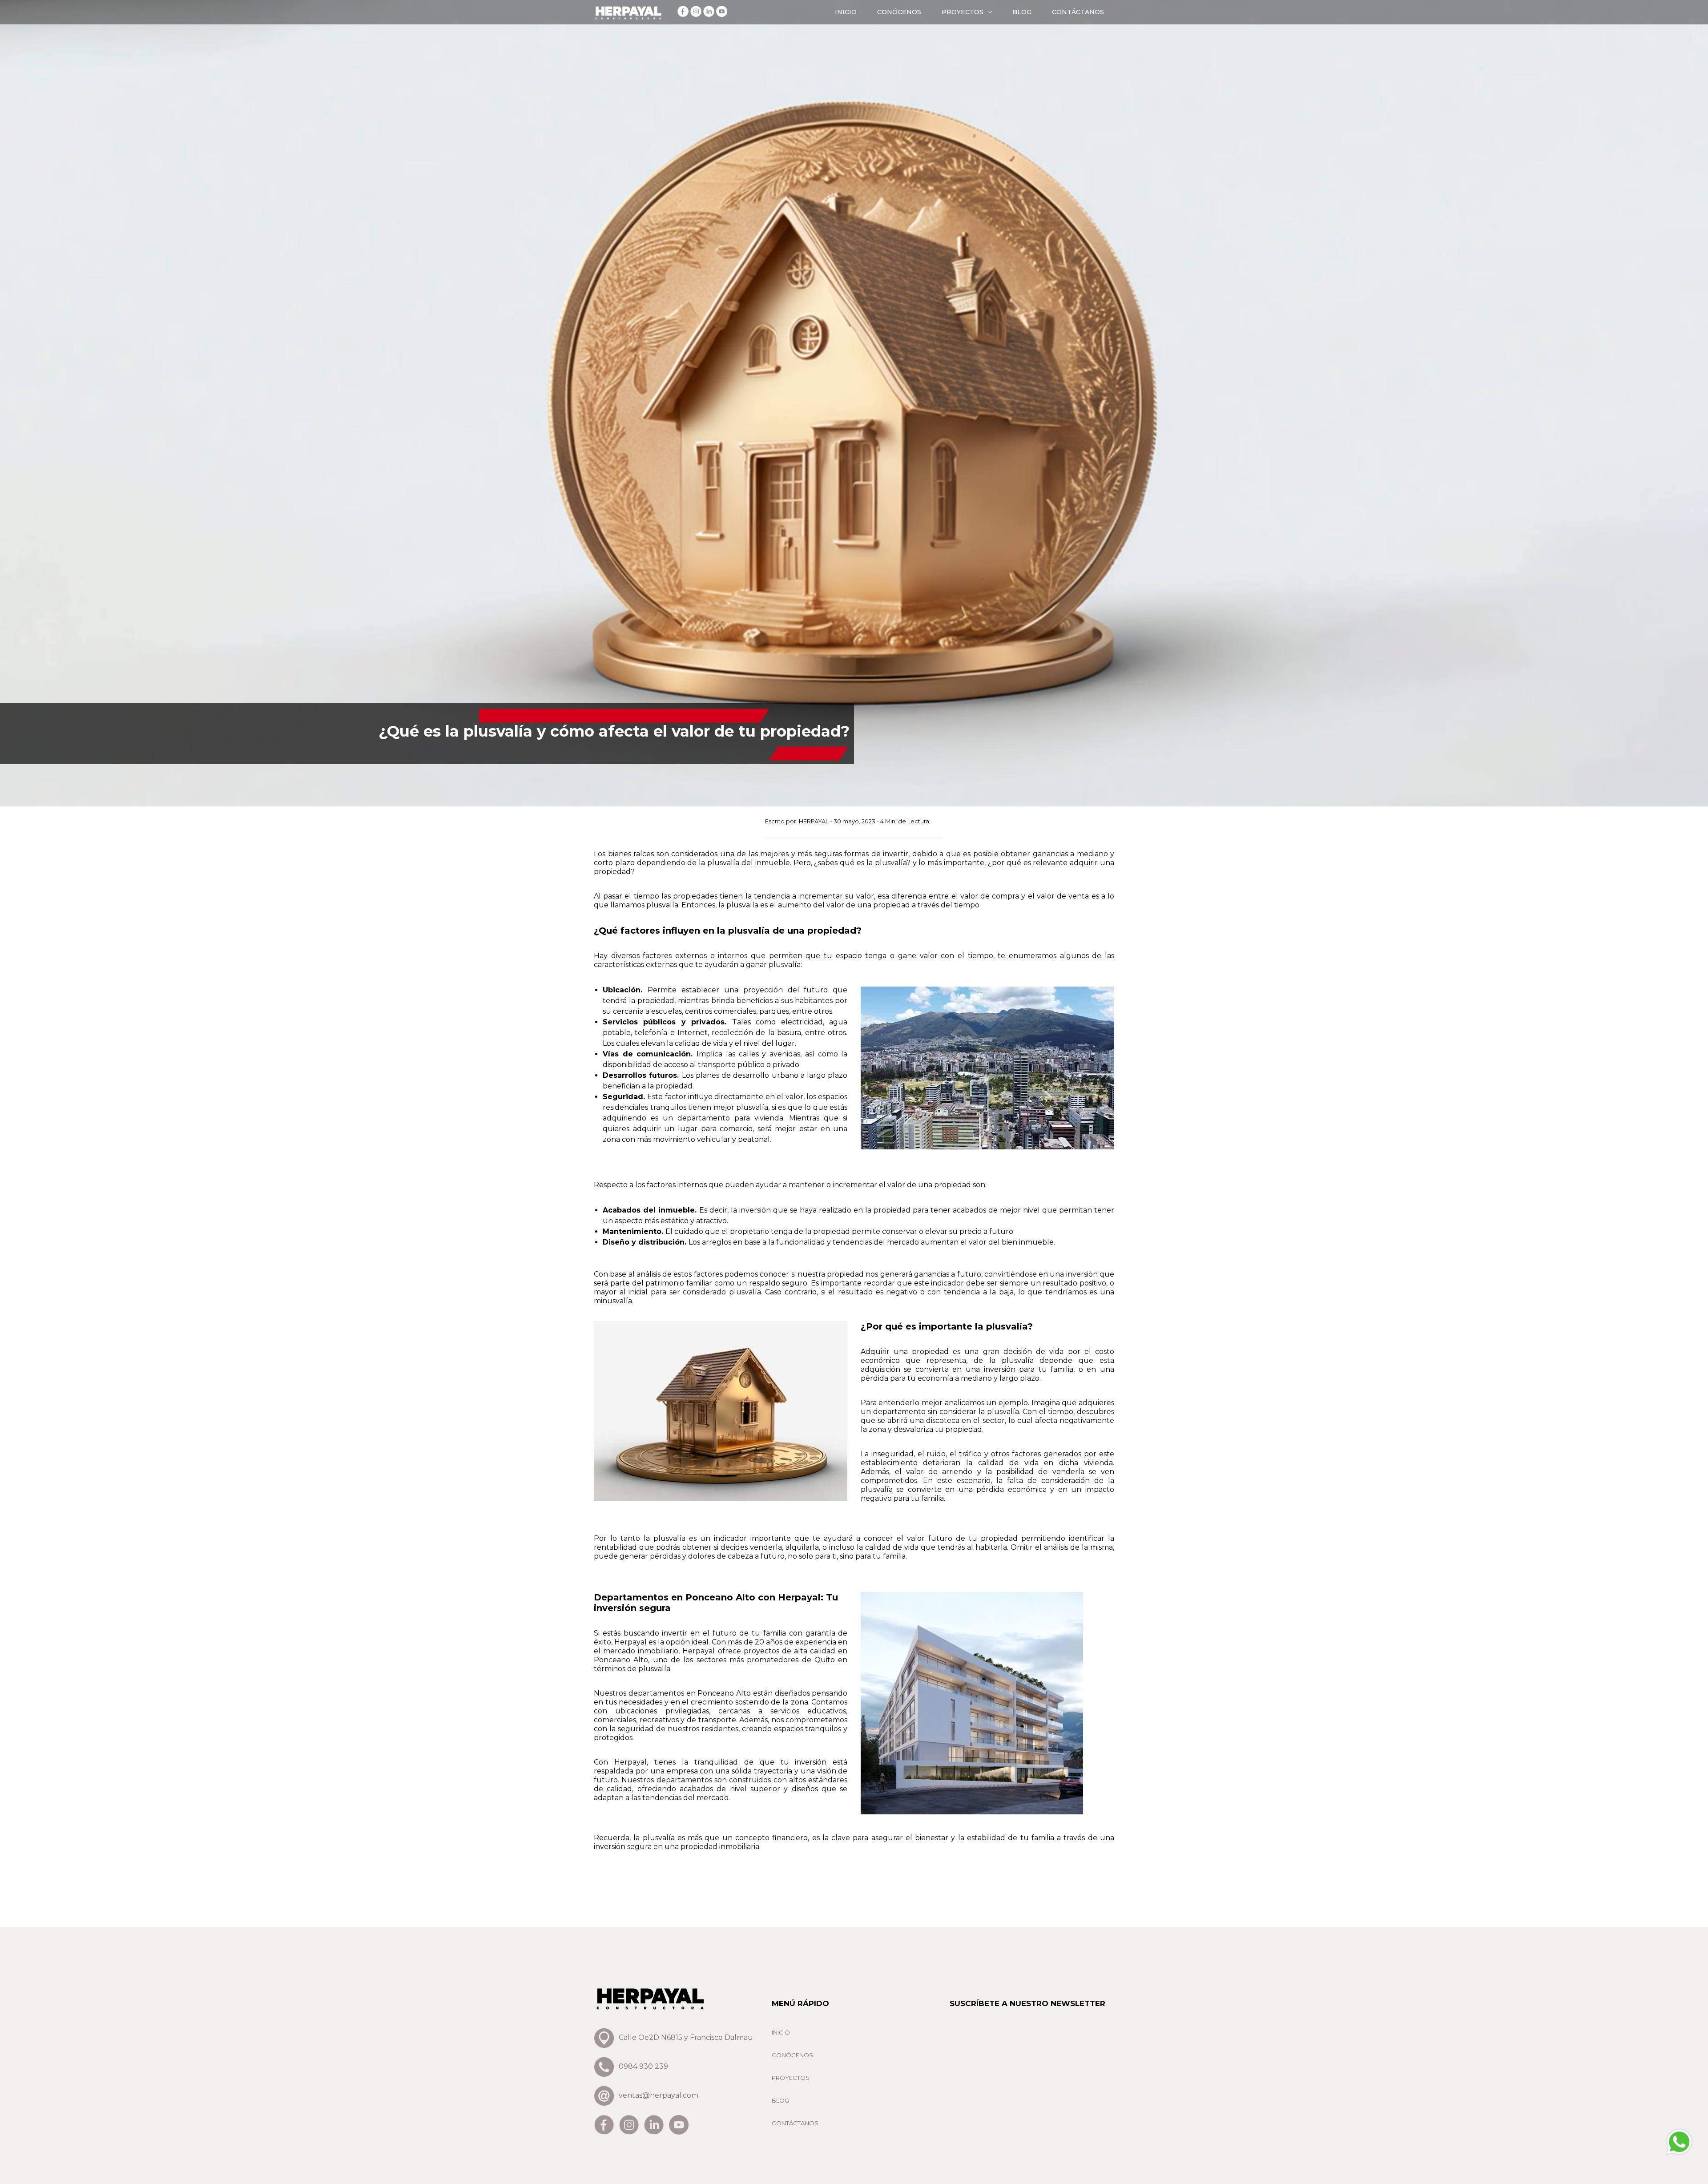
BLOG (1022, 12)
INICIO (846, 12)
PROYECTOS (963, 12)
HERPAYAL (814, 821)
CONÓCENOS (899, 12)
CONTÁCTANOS (1078, 12)
